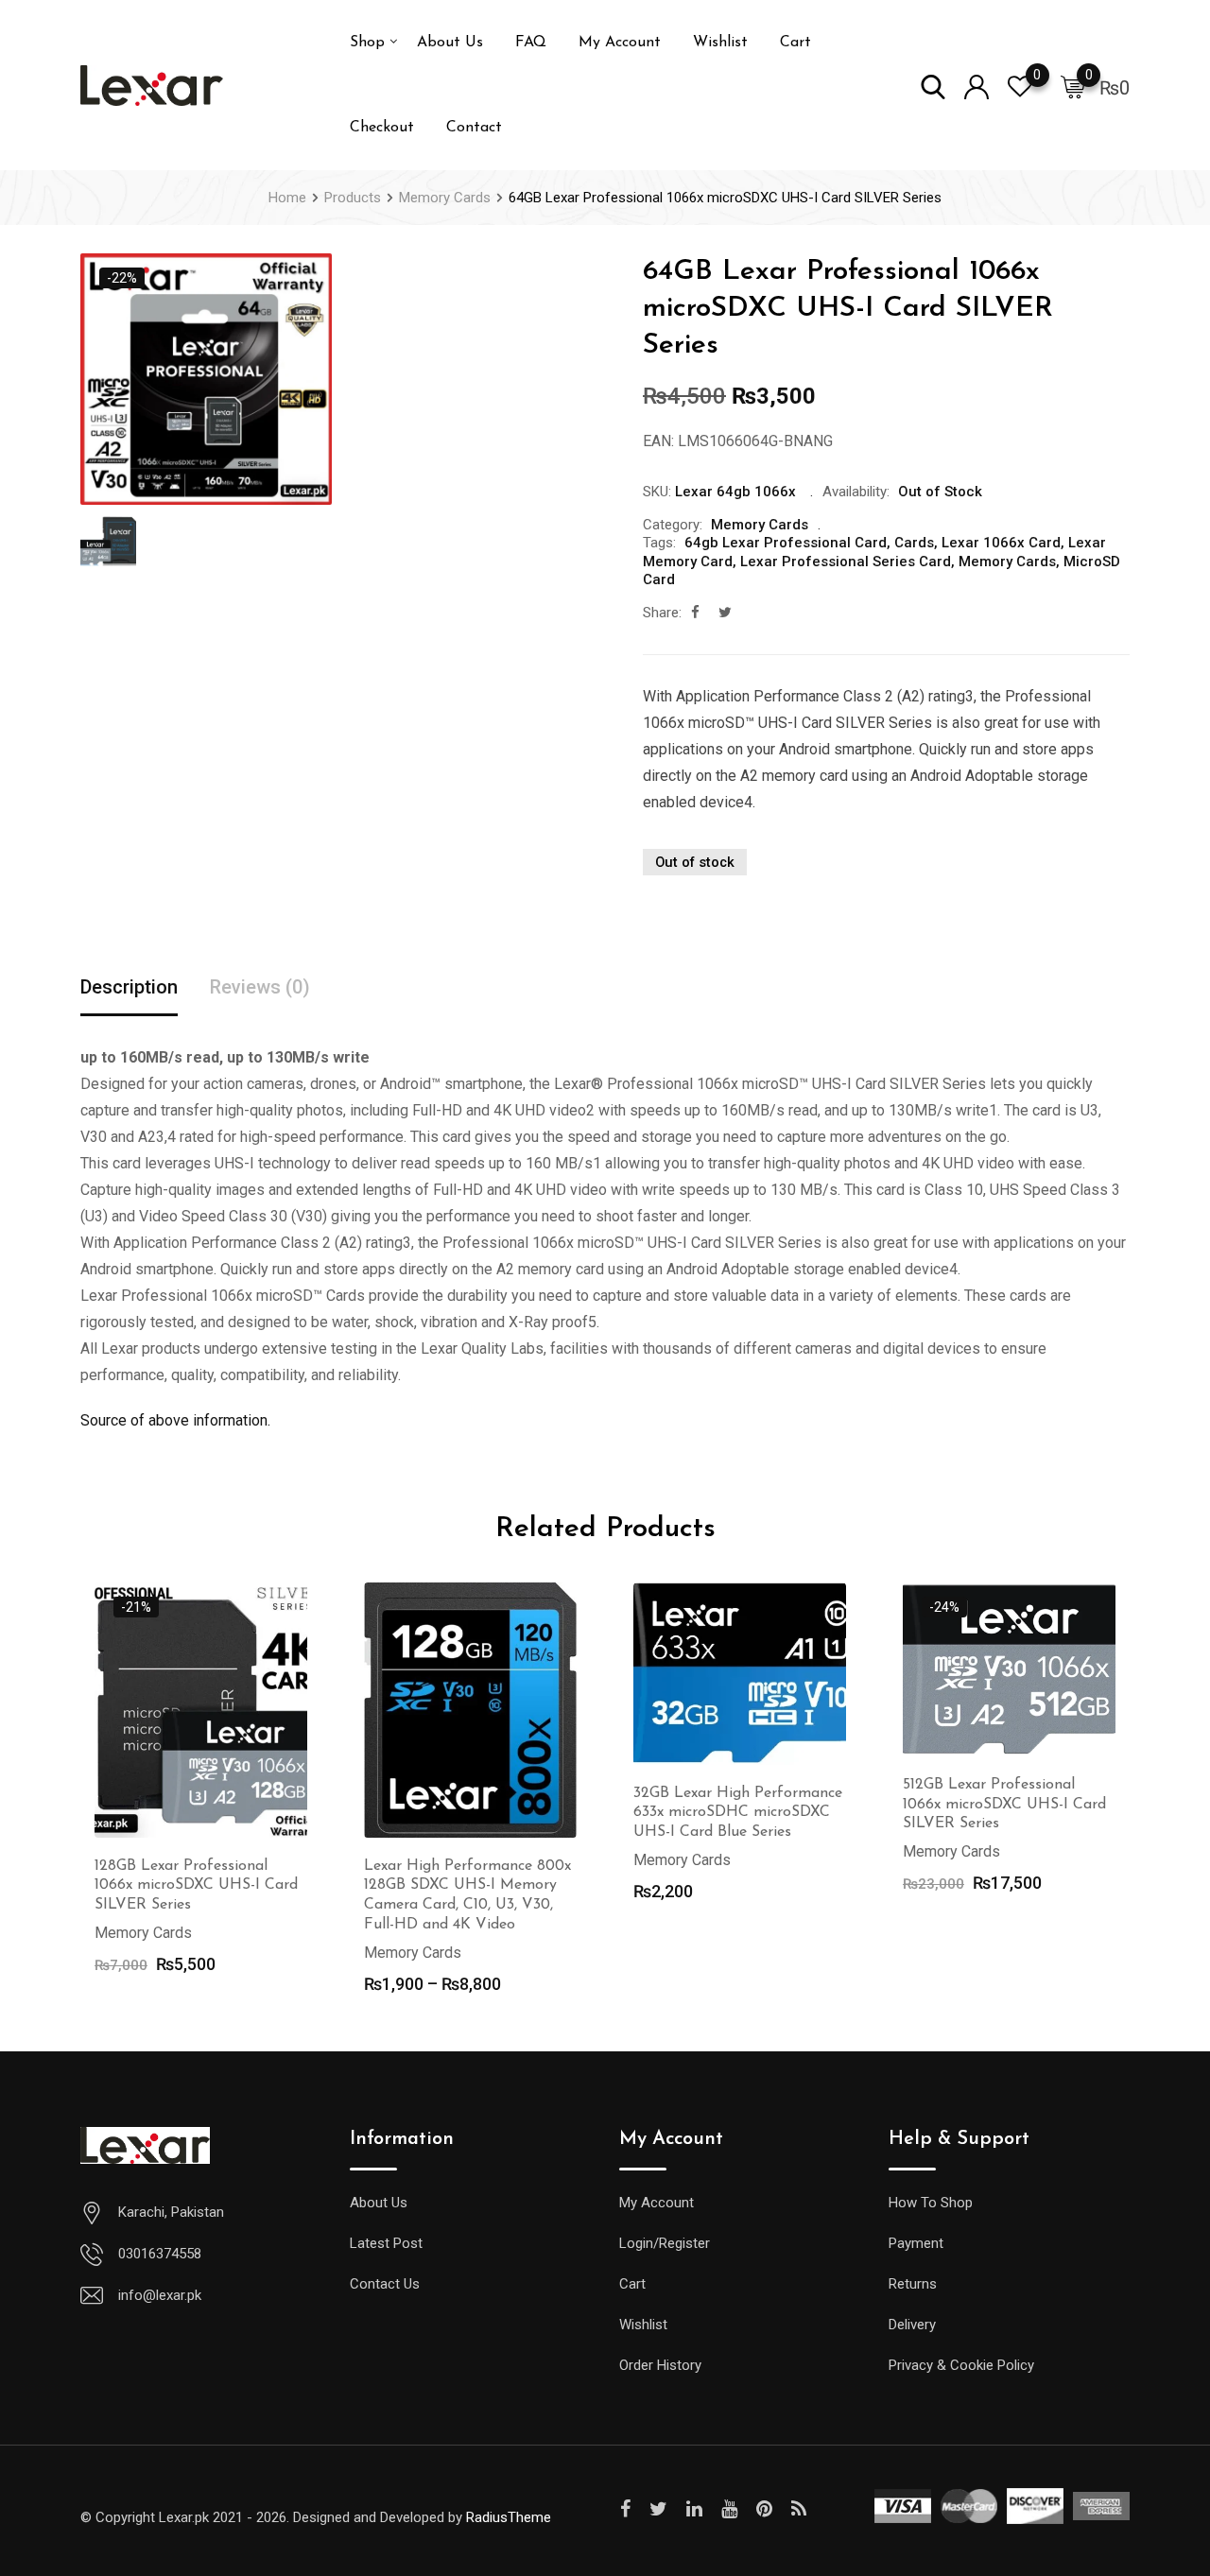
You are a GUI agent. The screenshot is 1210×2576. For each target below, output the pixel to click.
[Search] (933, 86)
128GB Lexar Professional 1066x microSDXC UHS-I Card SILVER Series (196, 1886)
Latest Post (386, 2243)
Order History (660, 2365)
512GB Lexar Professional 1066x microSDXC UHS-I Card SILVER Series (1004, 1805)
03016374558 (160, 2254)
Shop (367, 43)
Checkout (382, 128)
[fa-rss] (799, 2509)
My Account (620, 43)
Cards (914, 543)
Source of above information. (175, 1420)
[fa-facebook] (695, 613)
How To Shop (931, 2203)
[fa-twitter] (725, 613)
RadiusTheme (509, 2517)
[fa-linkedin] (694, 2509)
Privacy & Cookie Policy (961, 2365)
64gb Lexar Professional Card (786, 543)
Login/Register (665, 2243)
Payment (916, 2243)
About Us (450, 43)
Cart (795, 43)
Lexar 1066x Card (1001, 543)
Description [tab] (129, 987)
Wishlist (720, 43)
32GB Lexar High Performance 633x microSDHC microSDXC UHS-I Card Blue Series (738, 1813)
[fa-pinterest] (764, 2509)
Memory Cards (760, 525)
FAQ (531, 43)
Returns (913, 2284)
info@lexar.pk (160, 2295)
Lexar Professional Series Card (846, 562)
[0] (1073, 86)
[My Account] (977, 86)
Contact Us (385, 2284)
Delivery (912, 2325)
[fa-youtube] (729, 2509)
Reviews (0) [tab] (260, 987)
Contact (474, 128)
